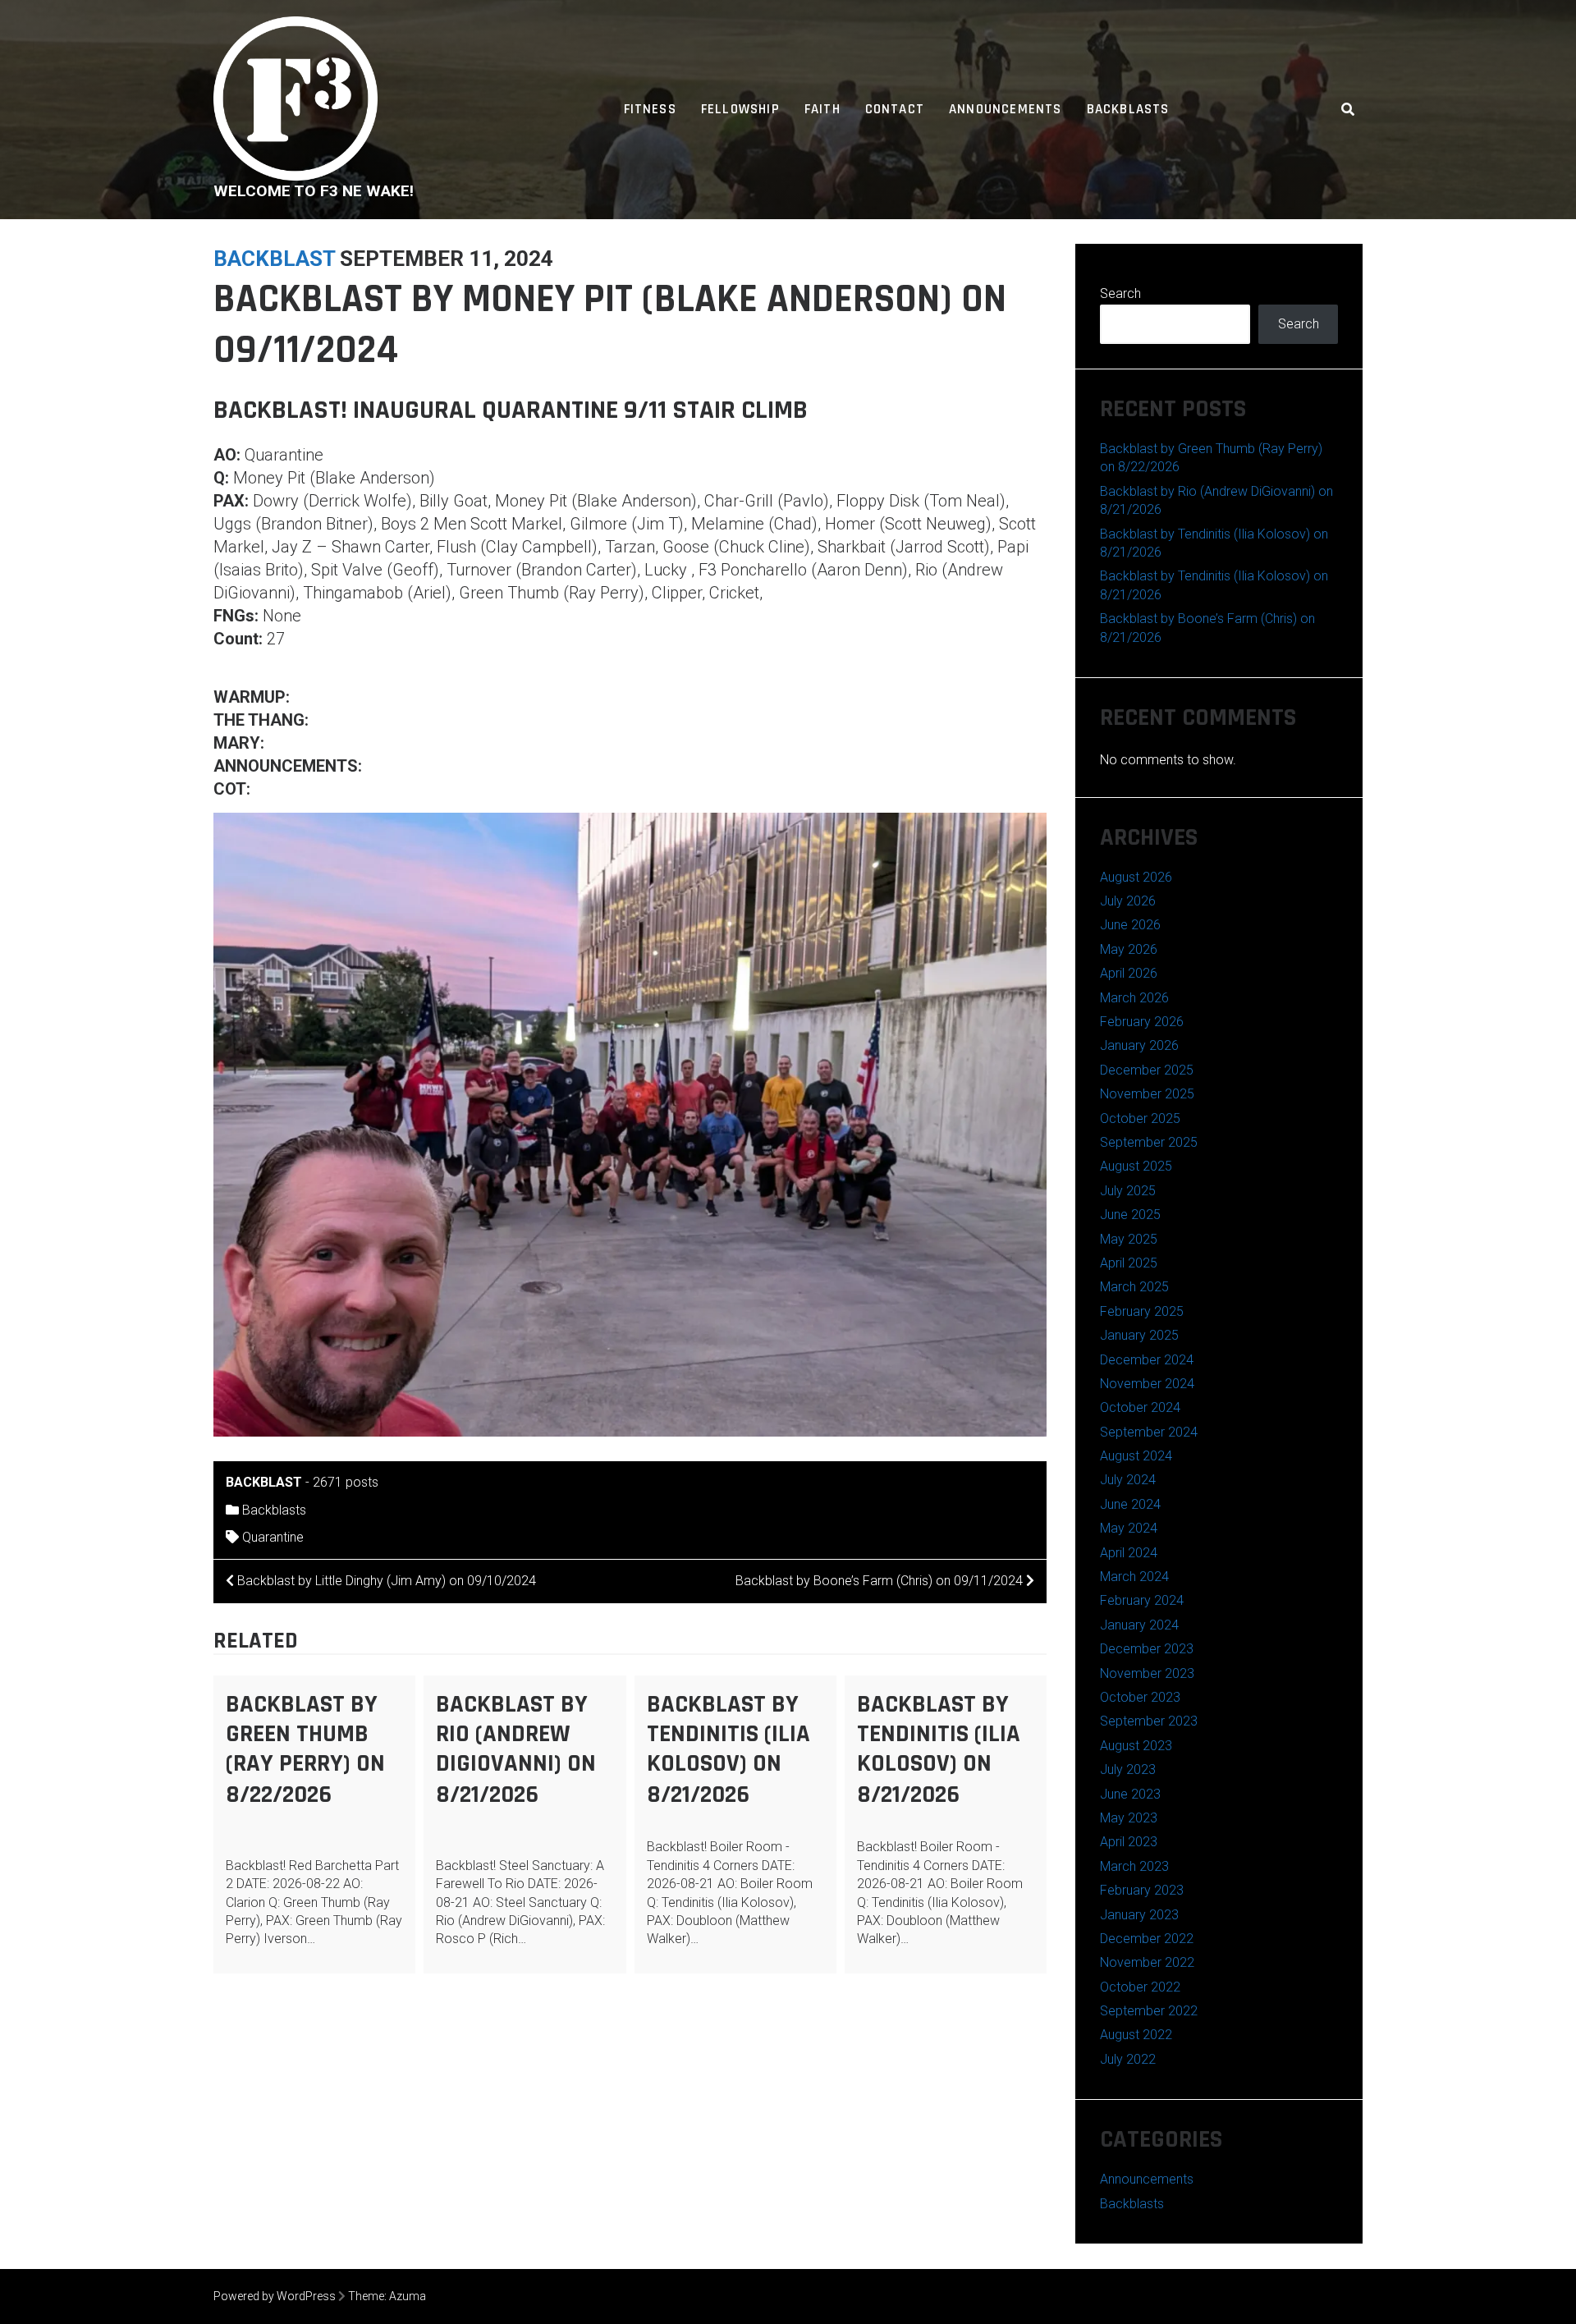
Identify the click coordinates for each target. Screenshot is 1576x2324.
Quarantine (273, 1537)
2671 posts (346, 1482)
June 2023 (1130, 1794)
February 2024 (1142, 1600)
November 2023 (1147, 1673)
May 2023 (1129, 1818)
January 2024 (1139, 1625)
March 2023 (1134, 1866)
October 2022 (1140, 1987)
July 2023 (1128, 1769)
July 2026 (1128, 901)
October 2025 (1140, 1118)
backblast (274, 259)
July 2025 (1128, 1191)
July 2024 (1128, 1480)
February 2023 (1142, 1890)
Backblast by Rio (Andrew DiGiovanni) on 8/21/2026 (516, 1749)
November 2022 (1147, 1962)
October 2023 (1140, 1697)
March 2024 (1134, 1577)
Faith (822, 109)
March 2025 (1134, 1287)
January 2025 (1139, 1335)
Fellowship (740, 109)
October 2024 (1140, 1407)
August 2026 (1136, 877)
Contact (895, 109)
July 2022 (1128, 2059)
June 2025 (1130, 1215)
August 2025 (1136, 1166)
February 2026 (1142, 1022)
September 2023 (1149, 1721)
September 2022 (1149, 2011)
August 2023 (1136, 1746)
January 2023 (1139, 1915)
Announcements (1005, 109)
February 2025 (1142, 1311)
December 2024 (1147, 1360)
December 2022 (1147, 1939)
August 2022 (1136, 2035)
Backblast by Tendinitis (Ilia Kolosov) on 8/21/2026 (728, 1749)
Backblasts (1128, 109)
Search (1120, 293)
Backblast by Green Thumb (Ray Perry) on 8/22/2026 (305, 1749)
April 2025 (1129, 1263)
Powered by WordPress (275, 2296)
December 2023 (1147, 1649)
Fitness (650, 109)
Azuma (408, 2296)
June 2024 (1130, 1504)
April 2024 (1129, 1553)
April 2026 (1129, 973)
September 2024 (1149, 1432)
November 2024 (1147, 1384)
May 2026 (1129, 949)
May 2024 (1129, 1528)
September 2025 (1149, 1142)
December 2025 (1147, 1070)
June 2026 (1130, 925)
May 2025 (1129, 1239)
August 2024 (1136, 1456)
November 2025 (1147, 1094)
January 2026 (1139, 1045)
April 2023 (1129, 1842)
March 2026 (1134, 998)
